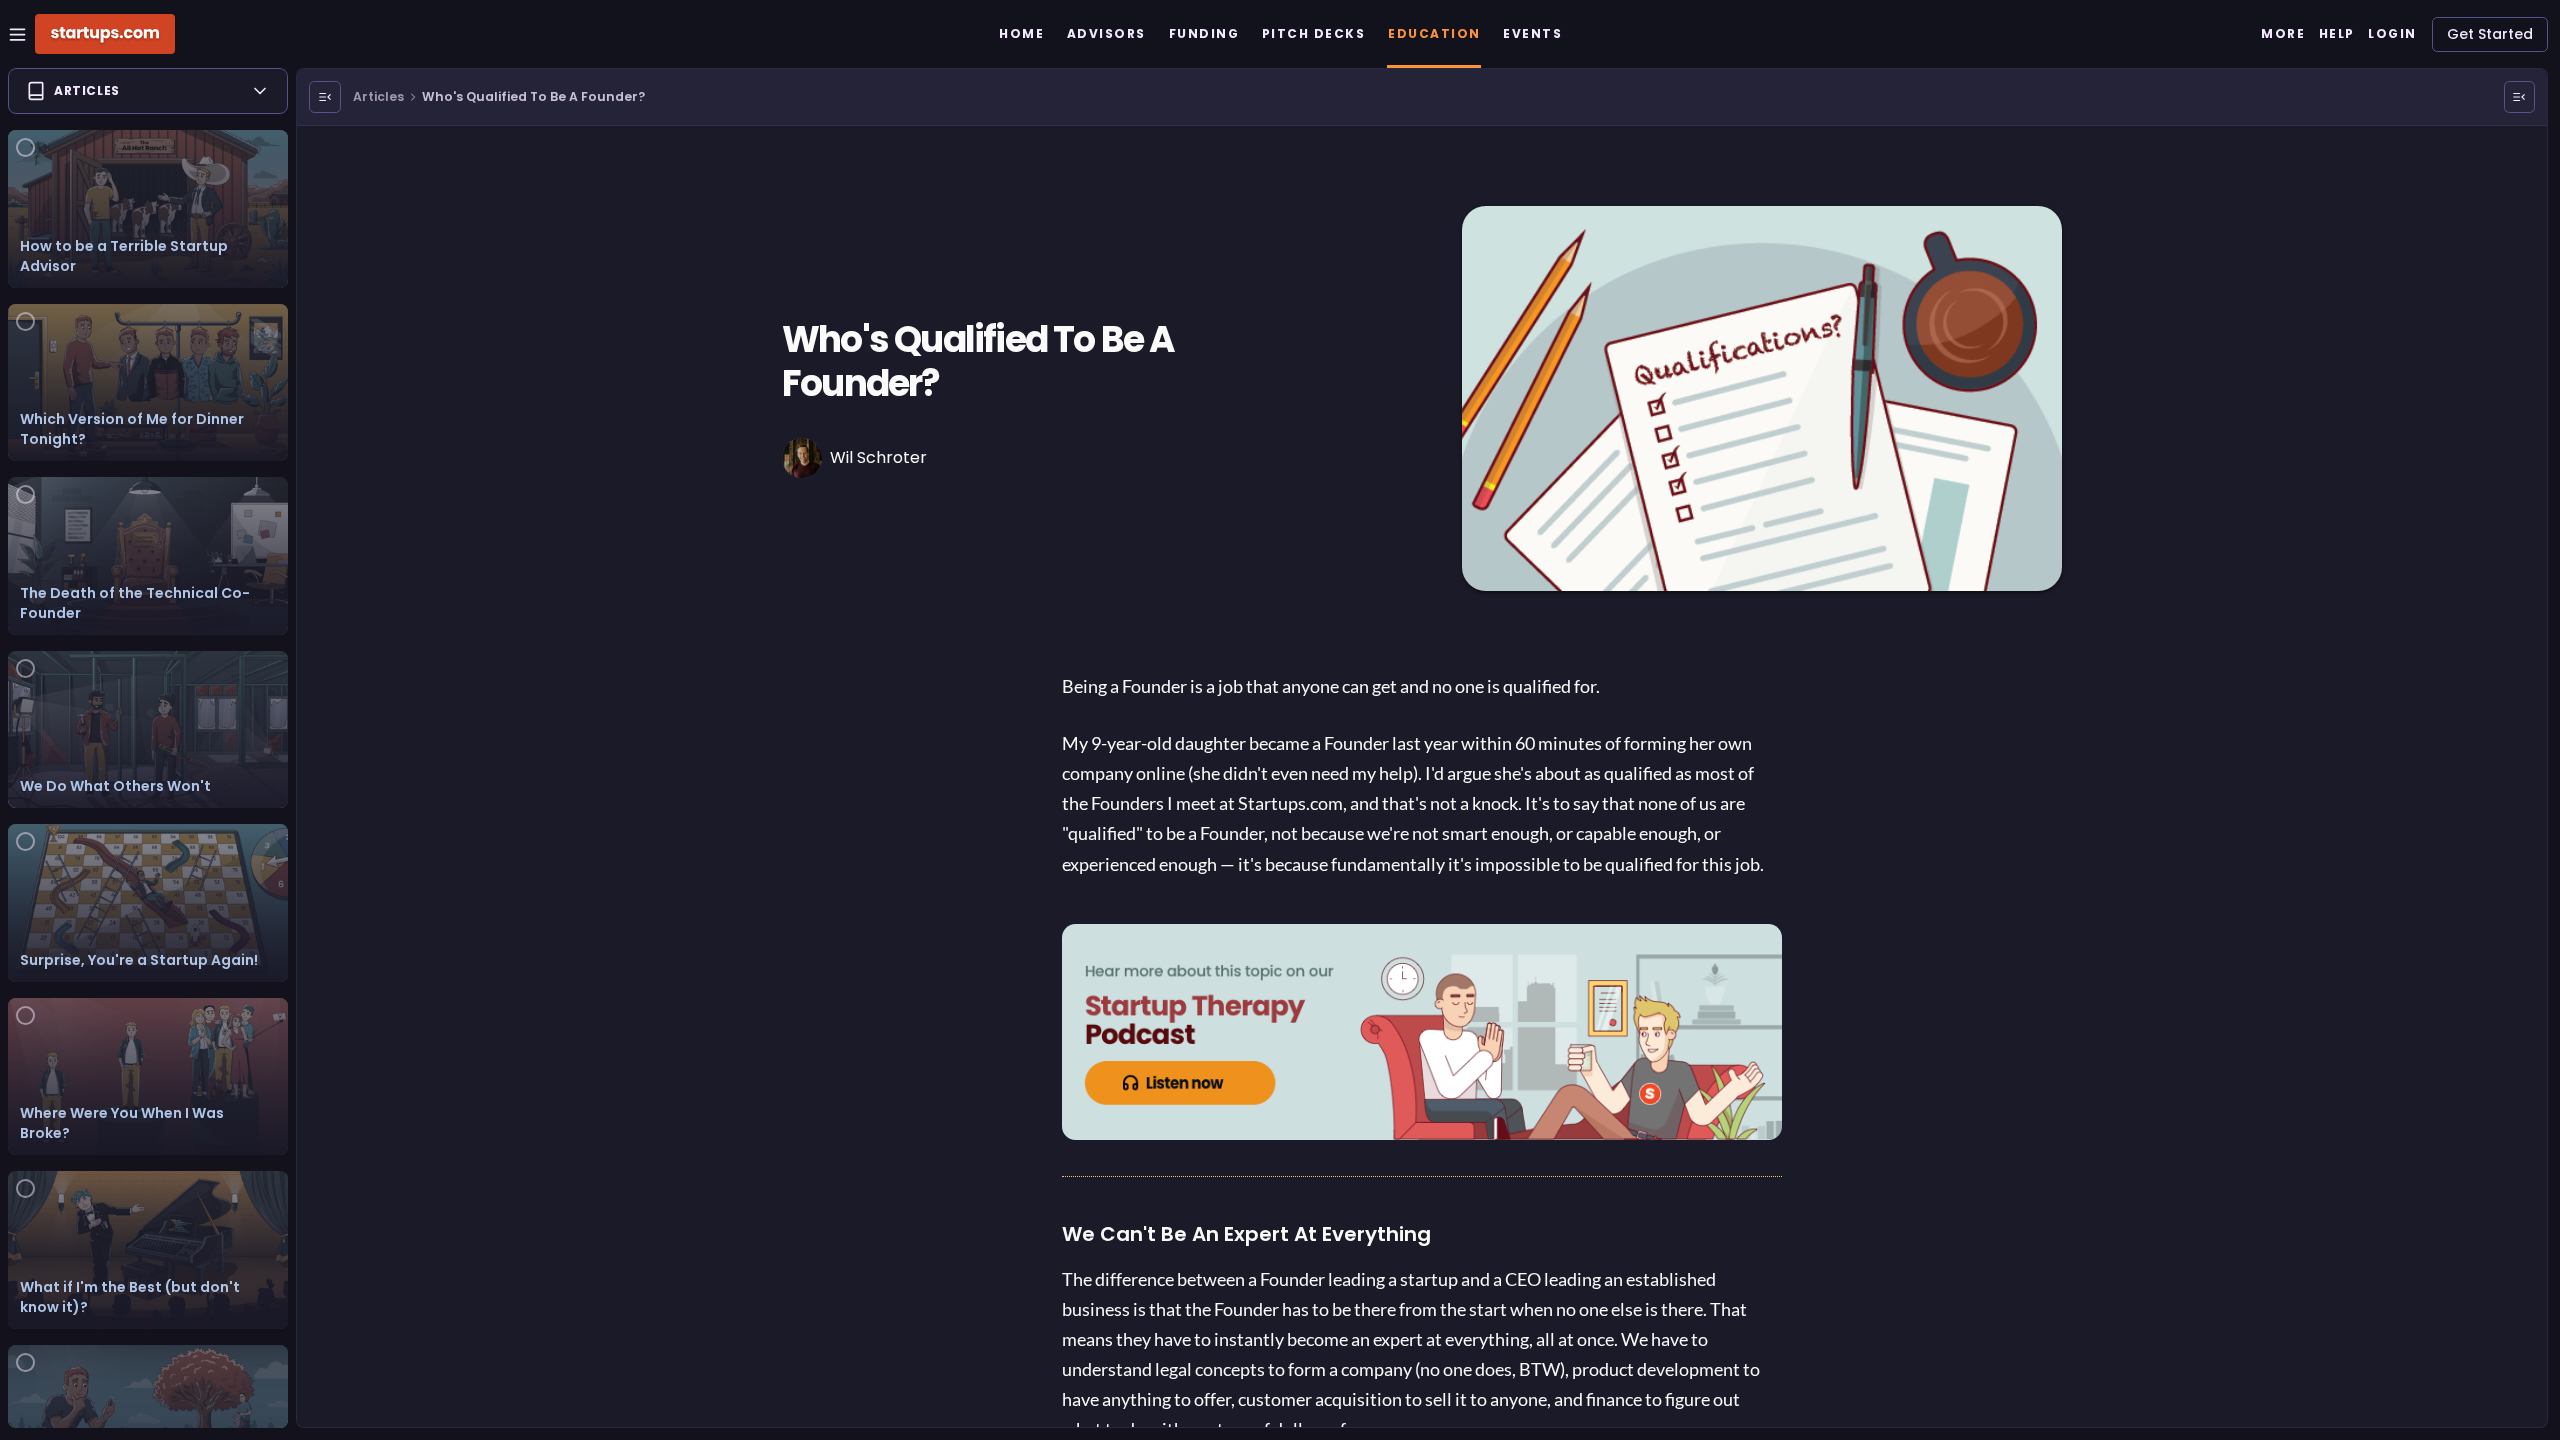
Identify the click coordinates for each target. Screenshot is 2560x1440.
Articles (378, 96)
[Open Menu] (325, 97)
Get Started (2490, 34)
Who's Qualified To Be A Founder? (533, 96)
